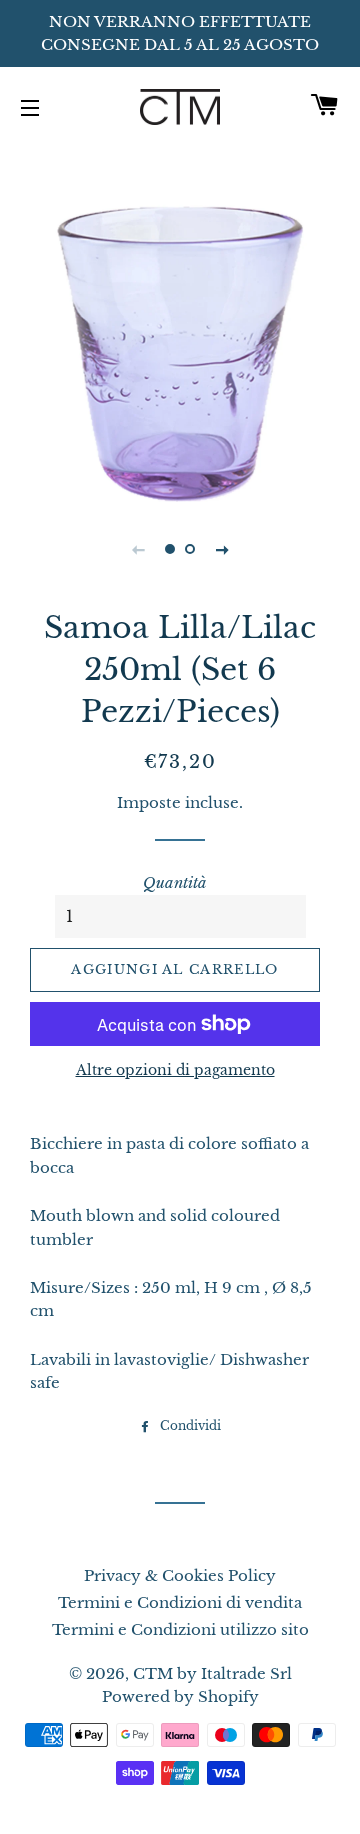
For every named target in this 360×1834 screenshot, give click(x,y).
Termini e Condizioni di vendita (180, 1602)
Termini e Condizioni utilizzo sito (180, 1629)
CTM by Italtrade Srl (212, 1673)
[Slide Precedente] (138, 549)
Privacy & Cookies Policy (180, 1575)
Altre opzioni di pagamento (175, 1070)
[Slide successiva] (222, 549)
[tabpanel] (180, 322)
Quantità (175, 882)
